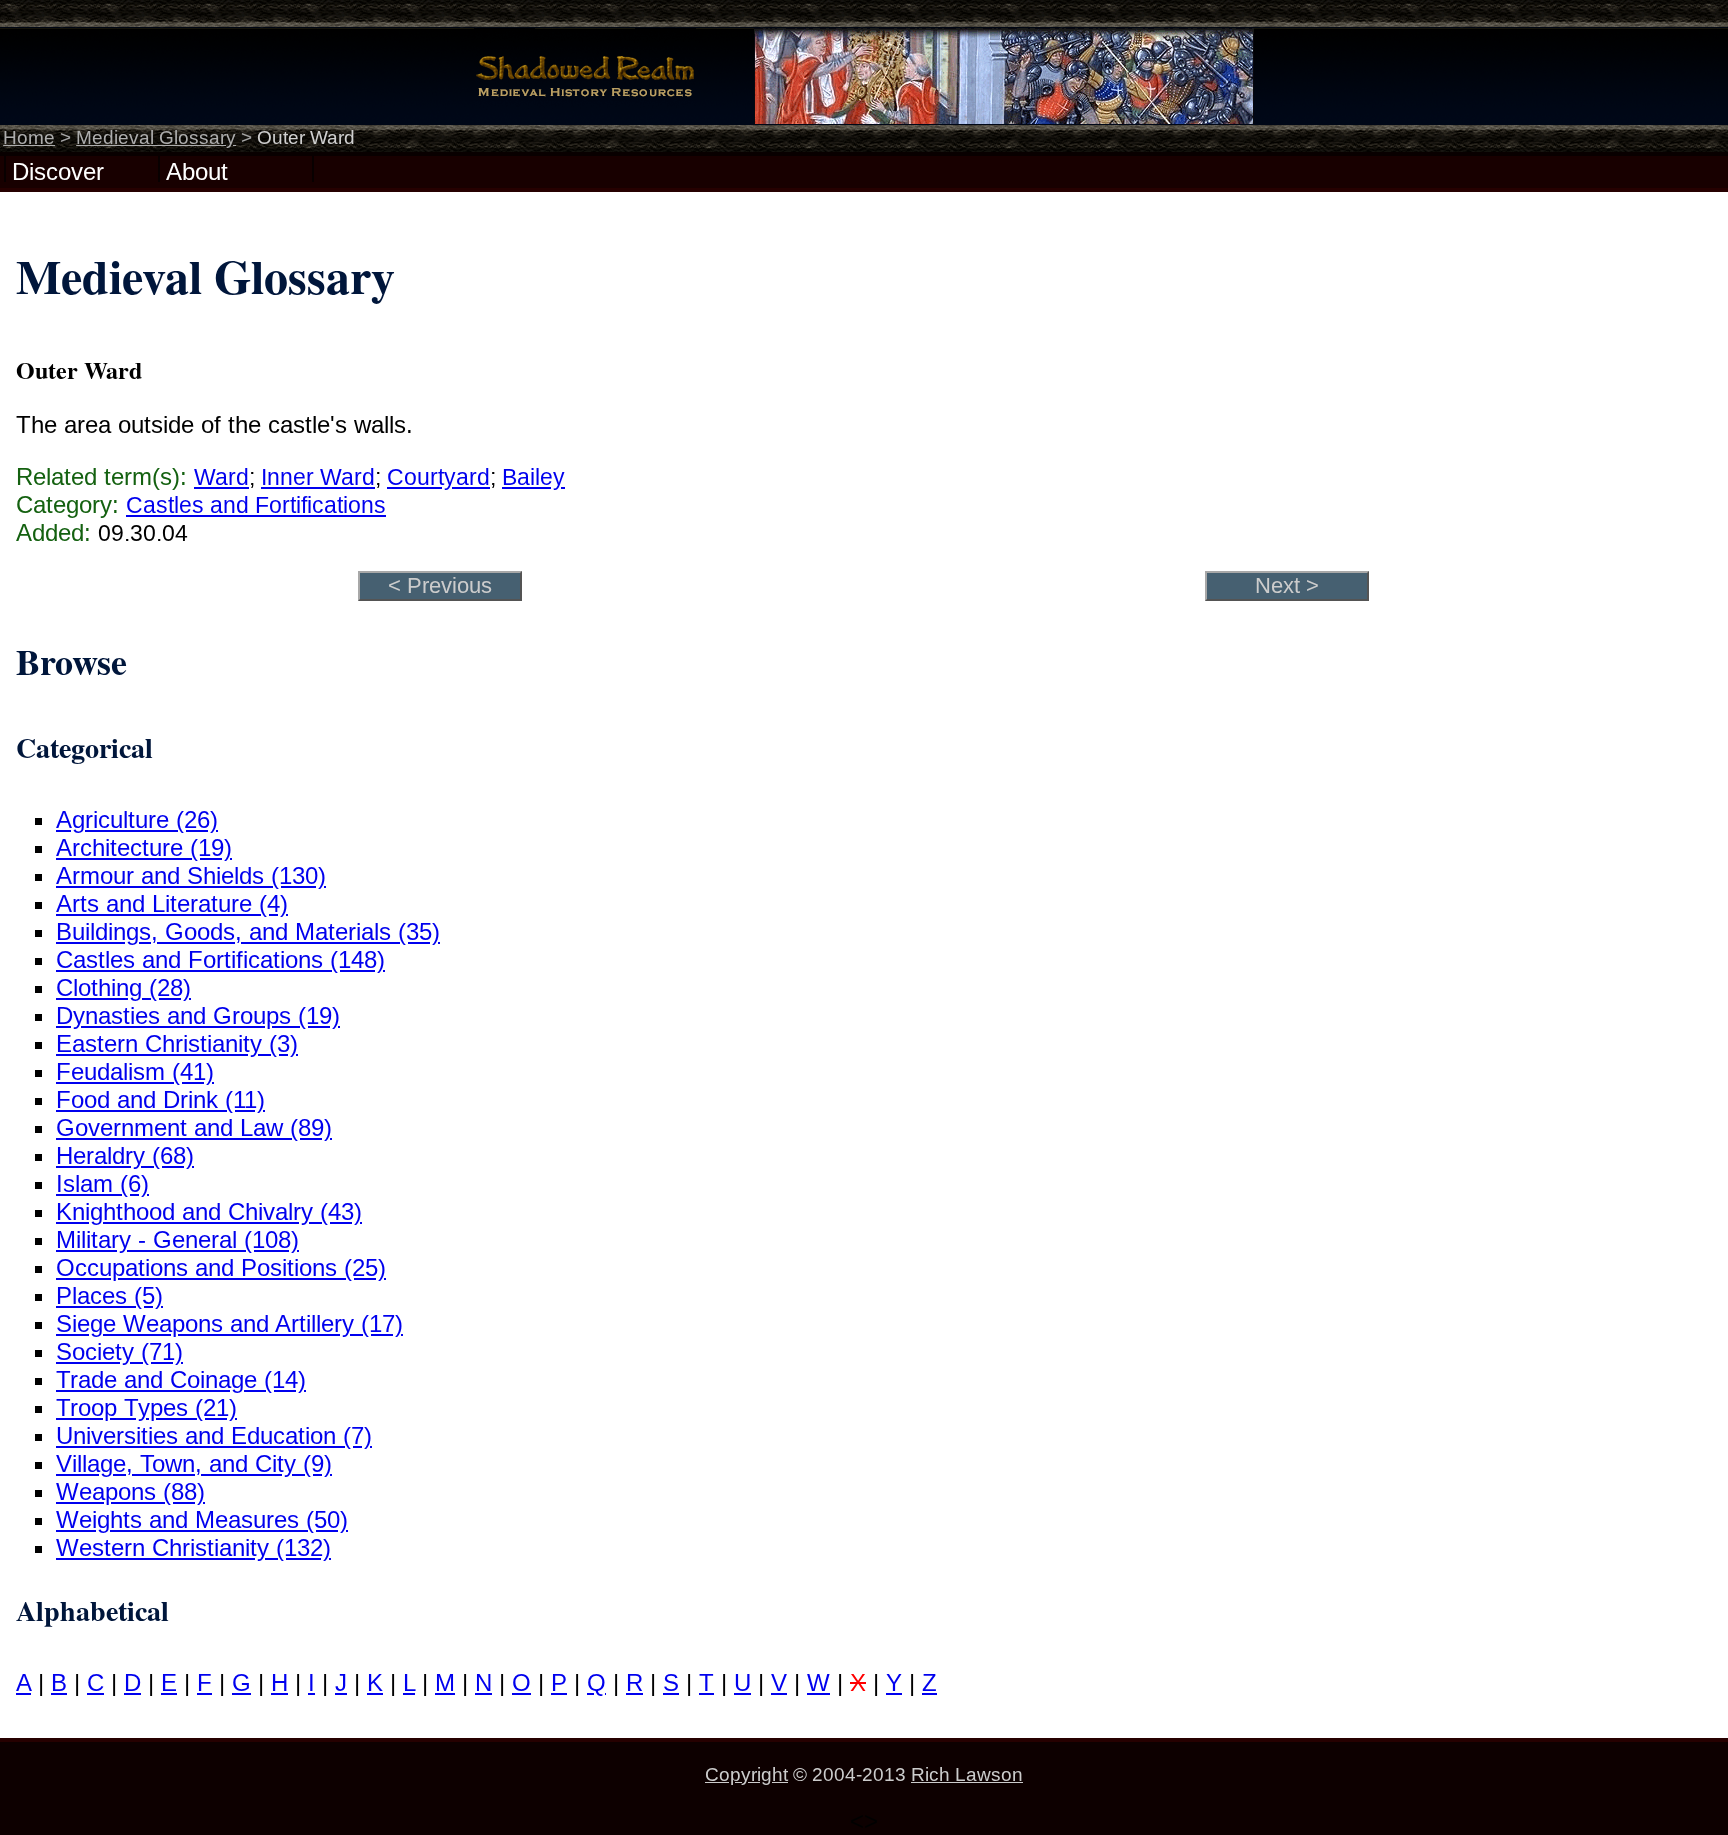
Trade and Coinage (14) (181, 1379)
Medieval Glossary (156, 137)
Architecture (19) (144, 847)
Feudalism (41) (135, 1071)
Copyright (746, 1774)
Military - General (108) (177, 1239)
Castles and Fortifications (256, 505)
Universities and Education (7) (214, 1435)
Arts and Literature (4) (172, 903)
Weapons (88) (130, 1491)
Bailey (533, 477)
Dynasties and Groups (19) (198, 1015)
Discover (58, 170)
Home (29, 137)
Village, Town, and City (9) (194, 1463)
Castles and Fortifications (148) (220, 959)
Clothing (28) (123, 987)
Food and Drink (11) (160, 1099)
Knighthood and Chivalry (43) (209, 1211)
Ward (221, 477)
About (197, 170)
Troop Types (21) (146, 1407)
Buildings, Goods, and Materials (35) (248, 931)
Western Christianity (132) (193, 1547)
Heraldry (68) (125, 1155)
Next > (1287, 585)
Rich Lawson (967, 1774)
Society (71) (119, 1351)
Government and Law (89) (194, 1127)
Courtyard (438, 477)
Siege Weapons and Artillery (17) (229, 1323)
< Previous (440, 585)
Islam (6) (102, 1183)
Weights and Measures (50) (202, 1519)
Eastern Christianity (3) (177, 1043)
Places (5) (109, 1295)
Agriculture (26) (137, 819)
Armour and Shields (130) (191, 875)
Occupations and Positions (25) (221, 1267)
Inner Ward (318, 477)
